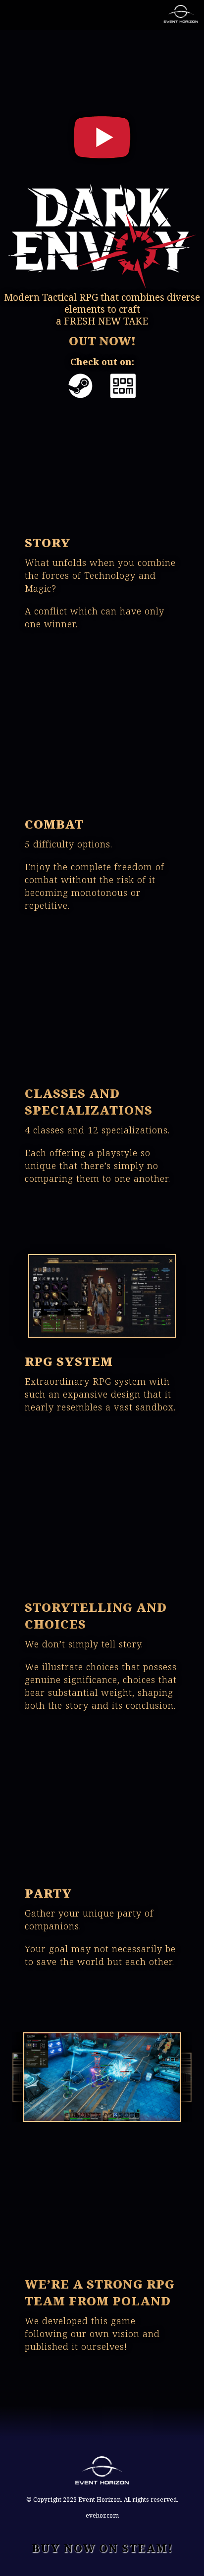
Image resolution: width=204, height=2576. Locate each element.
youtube (51, 17)
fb (95, 17)
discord (117, 17)
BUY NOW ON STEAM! (102, 2548)
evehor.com (102, 2516)
